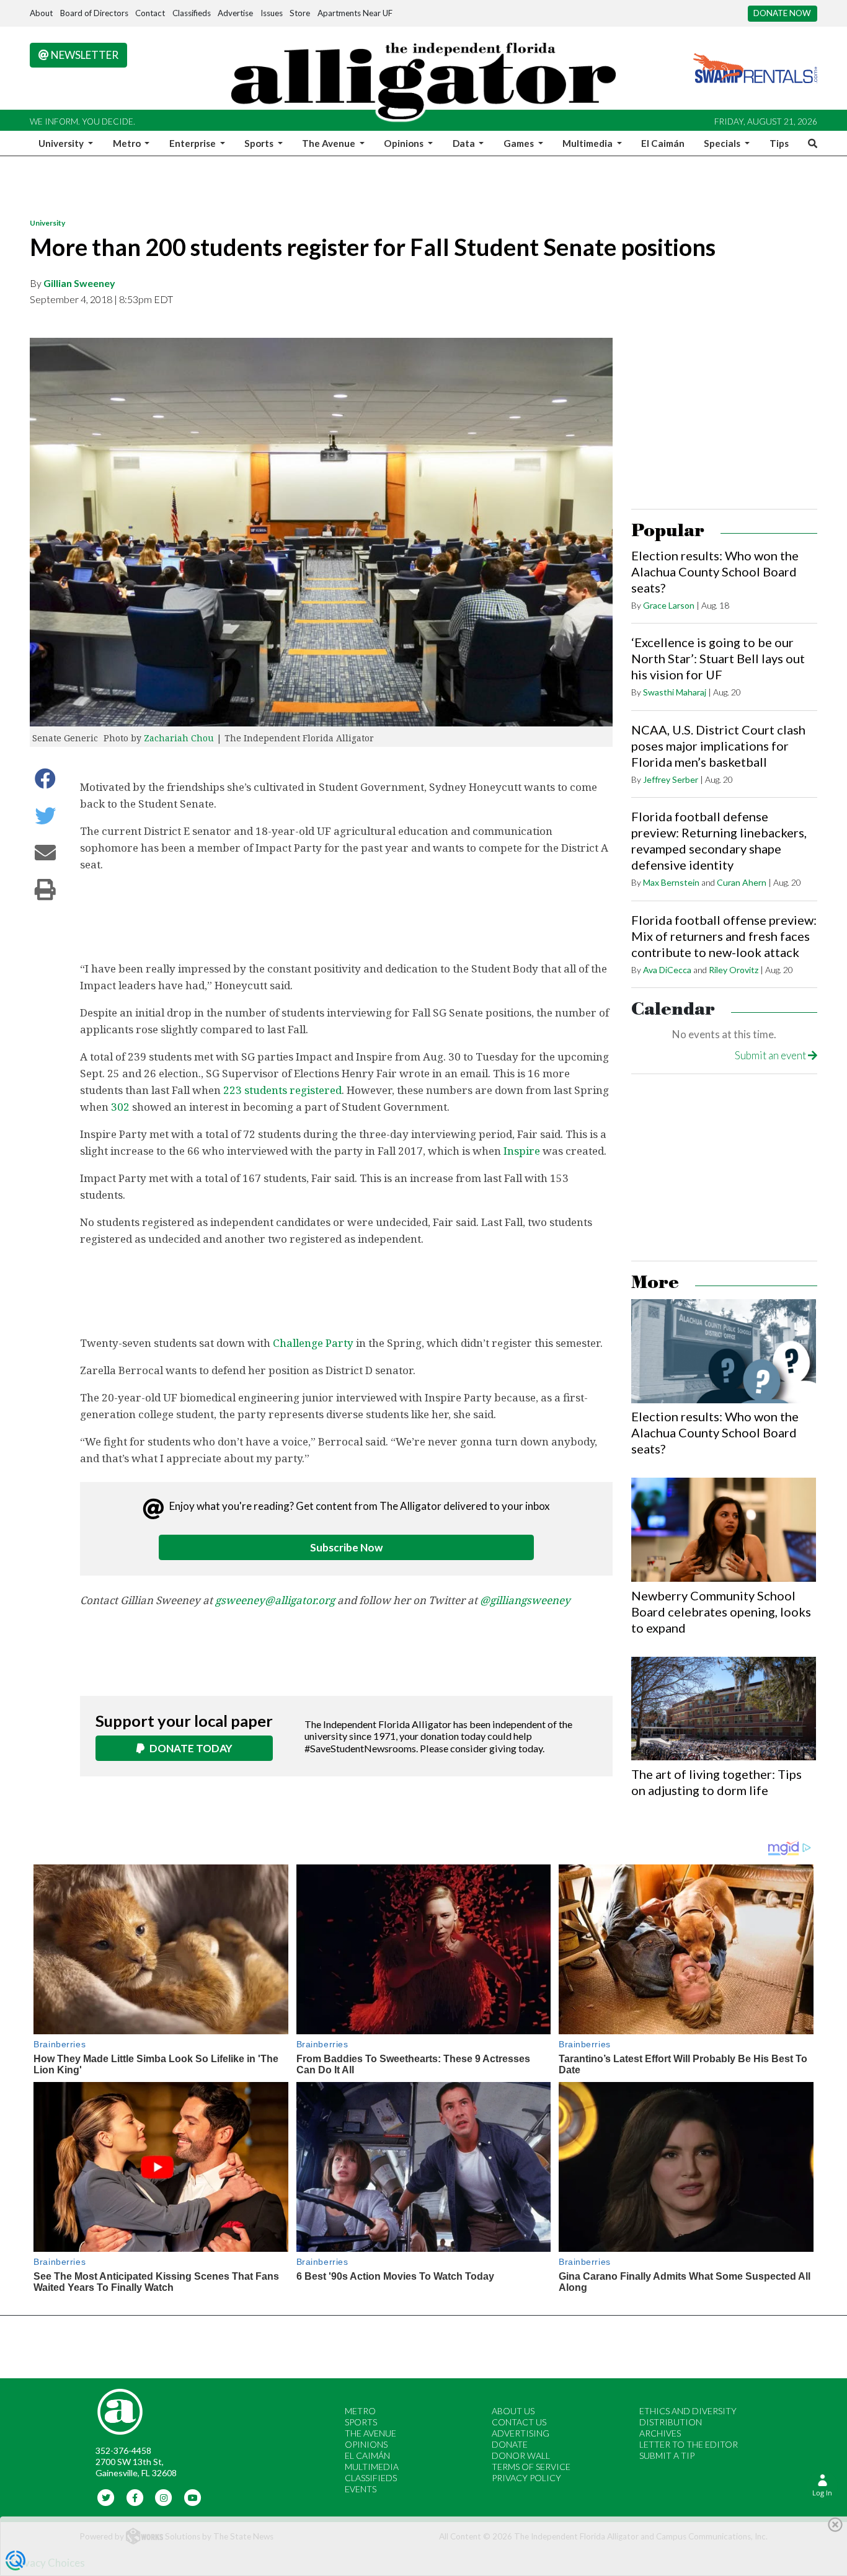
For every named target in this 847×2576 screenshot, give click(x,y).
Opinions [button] (405, 143)
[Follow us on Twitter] (106, 2496)
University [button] (62, 143)
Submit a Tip (667, 2455)
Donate (510, 2444)
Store (300, 13)
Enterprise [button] (193, 143)
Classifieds (192, 13)
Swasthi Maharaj (675, 692)
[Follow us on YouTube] (193, 2496)
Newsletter (84, 55)
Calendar (673, 1009)
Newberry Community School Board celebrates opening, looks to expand (721, 1612)
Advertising (521, 2433)
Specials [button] (723, 143)
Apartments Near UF (355, 13)
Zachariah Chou (179, 738)
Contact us (519, 2422)
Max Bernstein (671, 882)
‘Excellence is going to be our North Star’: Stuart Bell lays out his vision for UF (718, 658)
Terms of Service (531, 2467)
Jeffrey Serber (671, 779)
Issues (272, 13)
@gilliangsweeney (525, 1600)
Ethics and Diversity (688, 2411)
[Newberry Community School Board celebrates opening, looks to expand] (724, 1530)
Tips (779, 143)
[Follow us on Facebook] (135, 2496)
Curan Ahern (742, 882)
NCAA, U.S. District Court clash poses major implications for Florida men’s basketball (718, 746)
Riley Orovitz (734, 970)
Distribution (671, 2422)
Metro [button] (128, 143)
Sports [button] (260, 143)
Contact (150, 13)
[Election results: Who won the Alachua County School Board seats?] (724, 1351)
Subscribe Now (346, 1547)
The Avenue (370, 2433)
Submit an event (771, 1055)
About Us (513, 2411)
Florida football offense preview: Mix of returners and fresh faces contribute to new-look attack (724, 936)
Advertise (235, 13)
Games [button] (520, 143)
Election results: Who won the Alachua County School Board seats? (715, 571)
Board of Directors (94, 13)
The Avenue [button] (330, 143)
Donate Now (782, 13)
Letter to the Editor (689, 2444)
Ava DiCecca (667, 970)
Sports (361, 2422)
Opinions (366, 2444)
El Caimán (663, 143)
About (41, 13)
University (47, 223)
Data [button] (465, 143)
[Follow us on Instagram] (164, 2496)
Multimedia (372, 2467)
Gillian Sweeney (79, 283)
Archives (660, 2433)
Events (361, 2489)
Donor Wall (521, 2455)
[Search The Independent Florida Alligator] (810, 143)
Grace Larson (669, 605)
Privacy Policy (526, 2478)
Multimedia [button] (588, 143)
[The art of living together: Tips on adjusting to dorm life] (724, 1709)
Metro (360, 2411)
